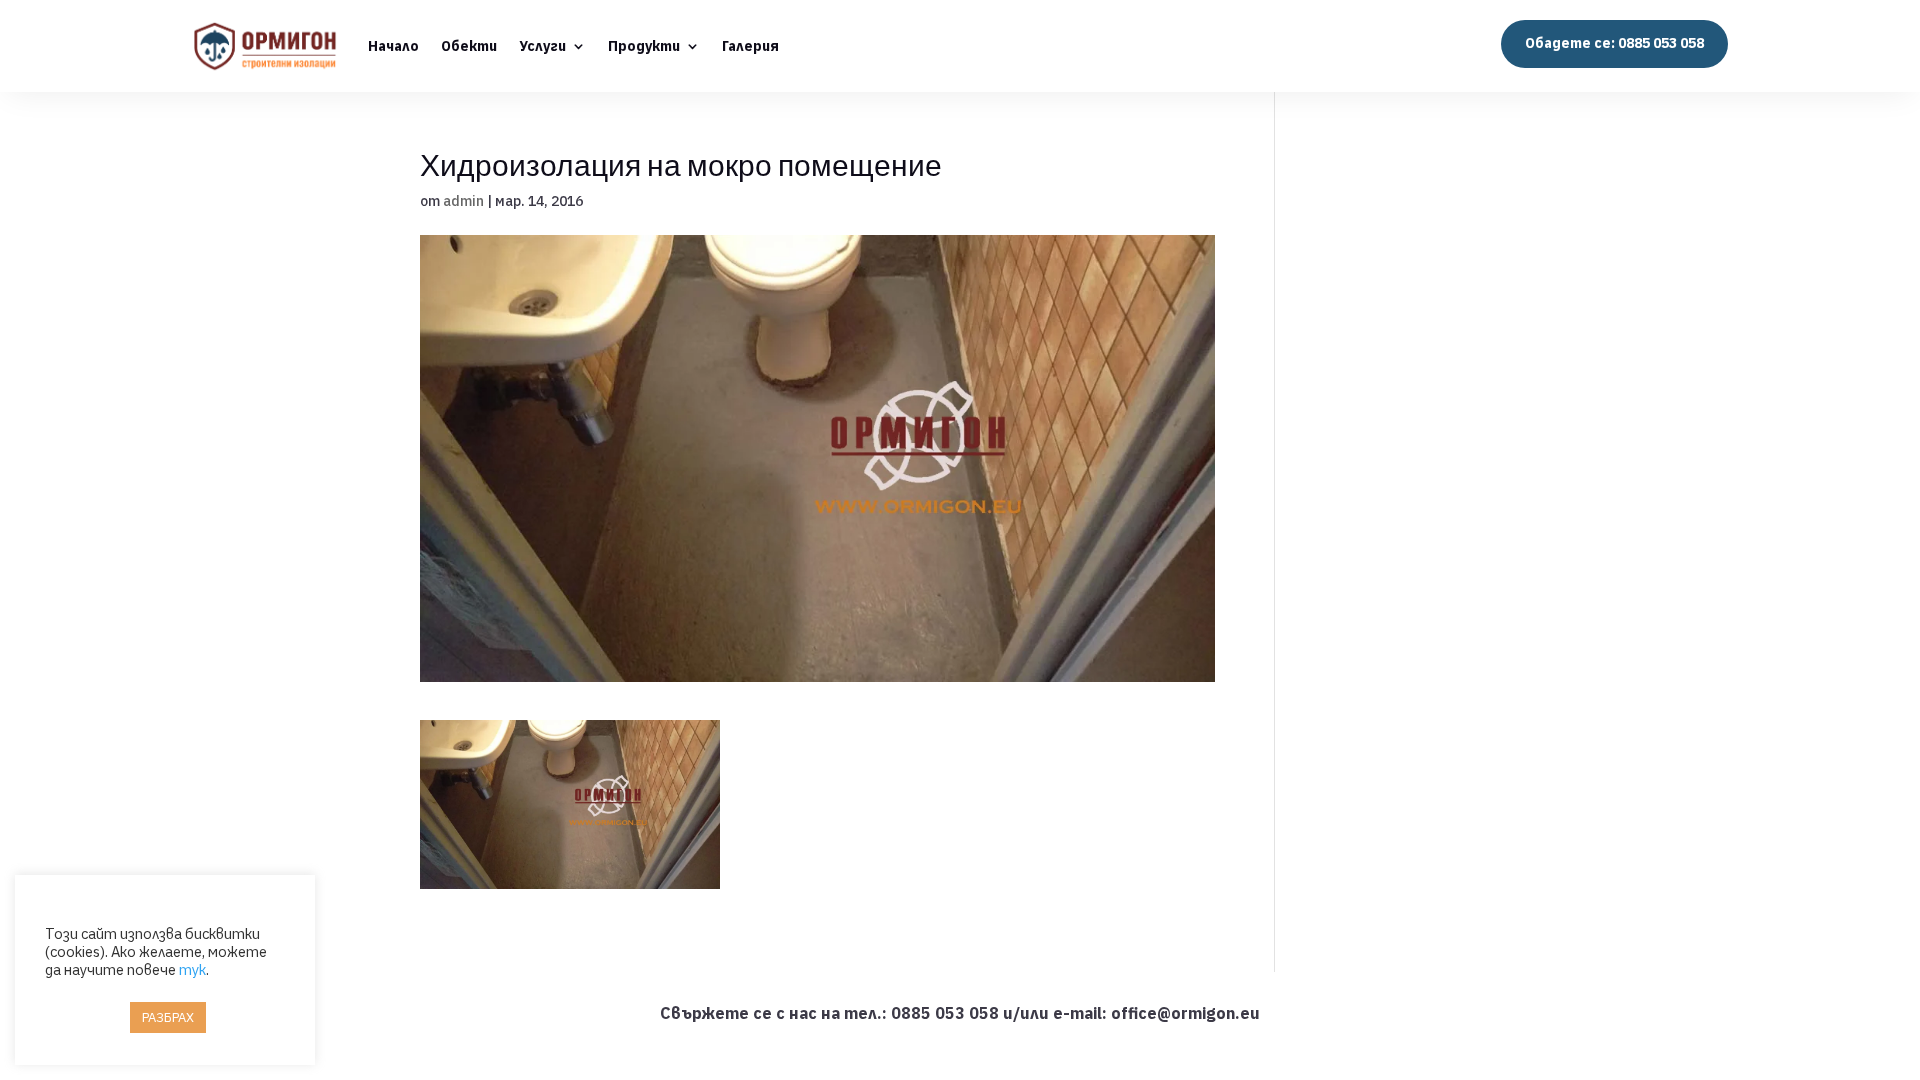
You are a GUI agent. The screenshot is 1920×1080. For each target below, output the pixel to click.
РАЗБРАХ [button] (168, 1017)
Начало (393, 46)
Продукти (644, 46)
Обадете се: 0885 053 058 (1614, 43)
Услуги (542, 46)
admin (463, 201)
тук (192, 969)
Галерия (750, 46)
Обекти (469, 46)
